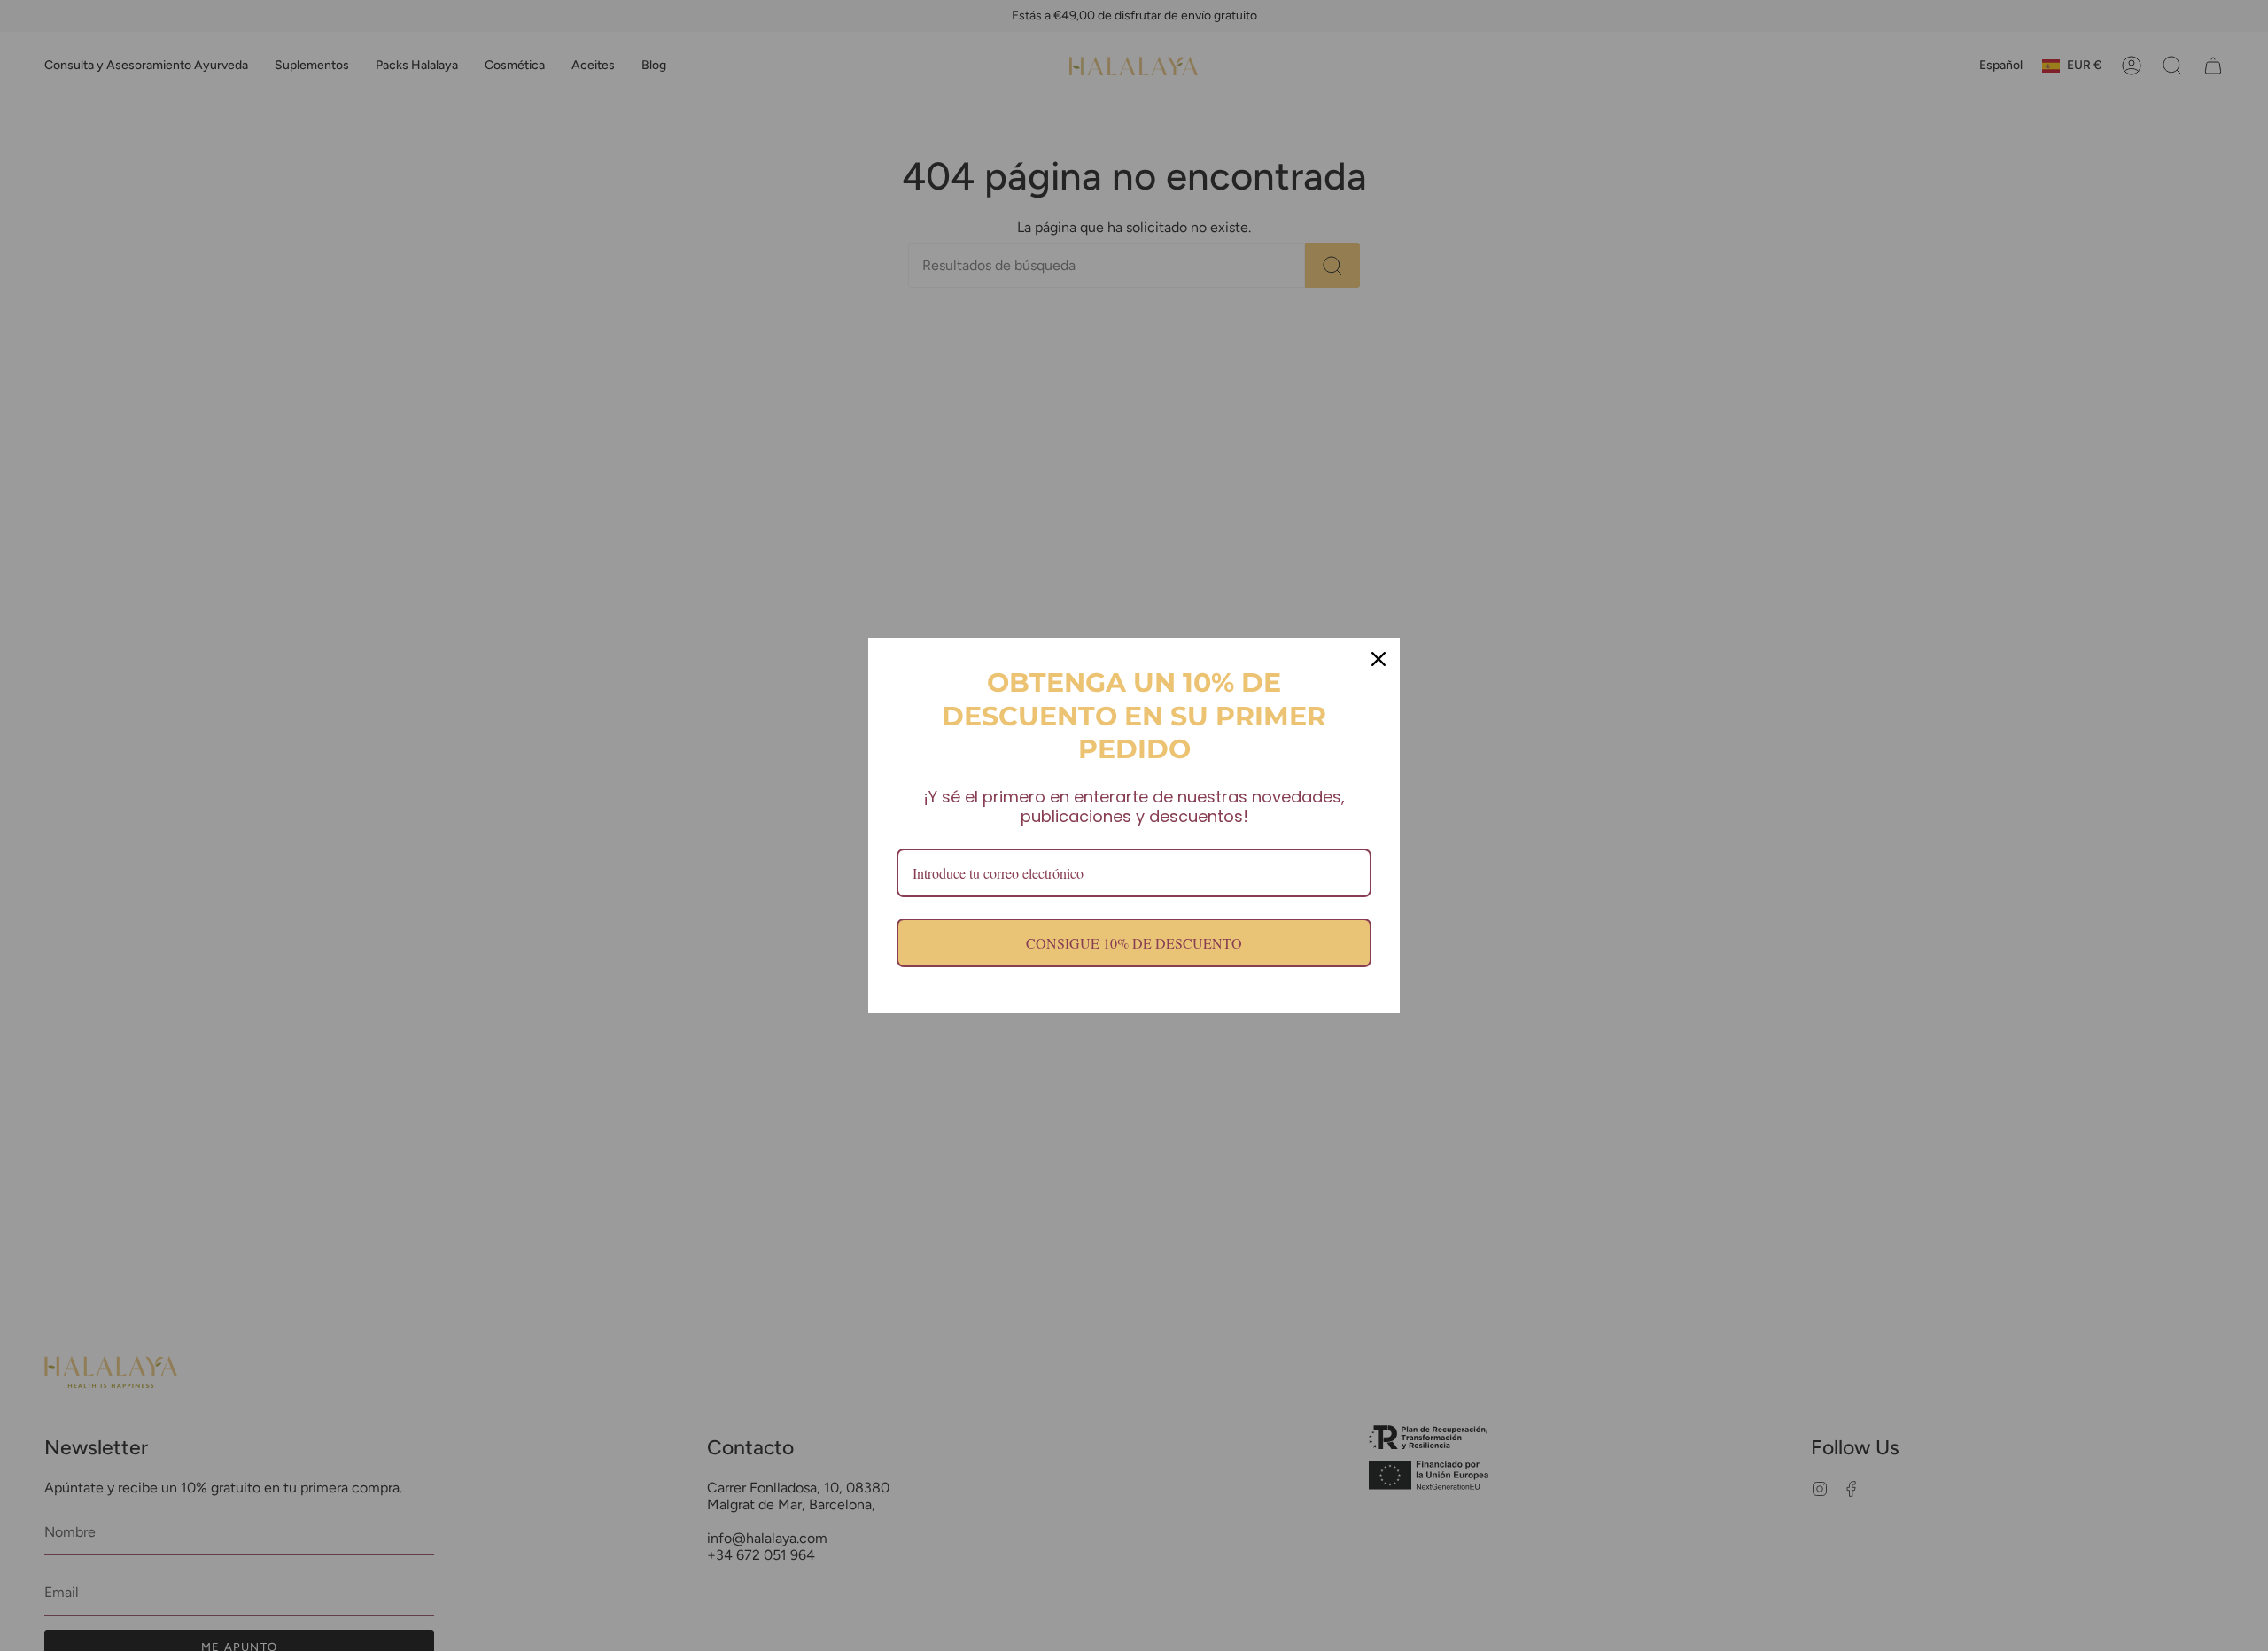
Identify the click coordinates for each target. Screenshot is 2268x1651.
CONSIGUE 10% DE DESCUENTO (1134, 943)
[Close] (1379, 659)
